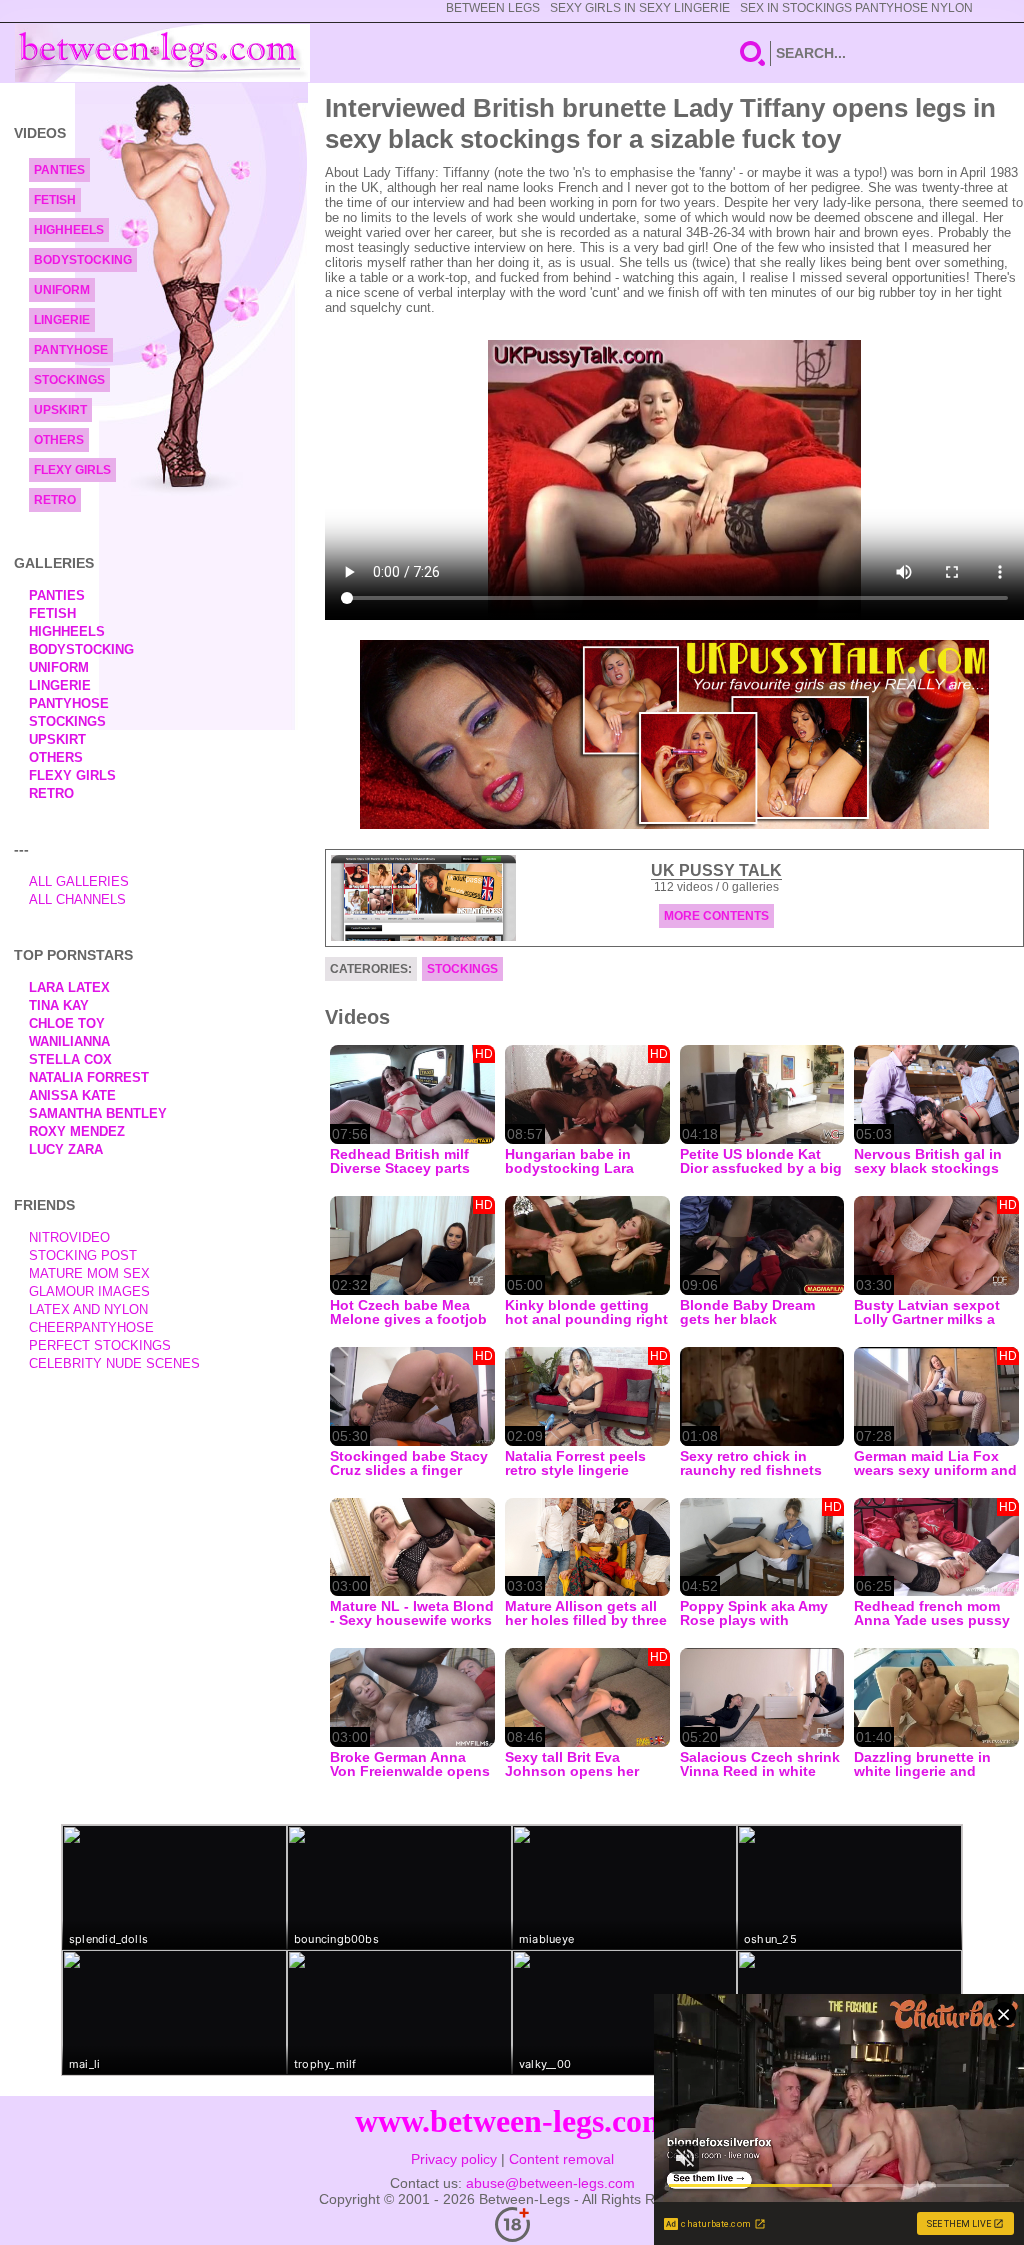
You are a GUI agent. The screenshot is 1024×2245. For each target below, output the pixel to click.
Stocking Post (83, 1255)
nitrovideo (69, 1237)
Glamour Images (89, 1291)
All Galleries (79, 881)
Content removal (561, 2159)
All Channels (77, 899)
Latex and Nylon (88, 1309)
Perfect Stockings (100, 1345)
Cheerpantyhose (91, 1327)
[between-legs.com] (162, 53)
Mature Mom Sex (89, 1273)
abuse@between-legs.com (550, 2183)
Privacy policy (454, 2159)
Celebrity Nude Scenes (114, 1363)
